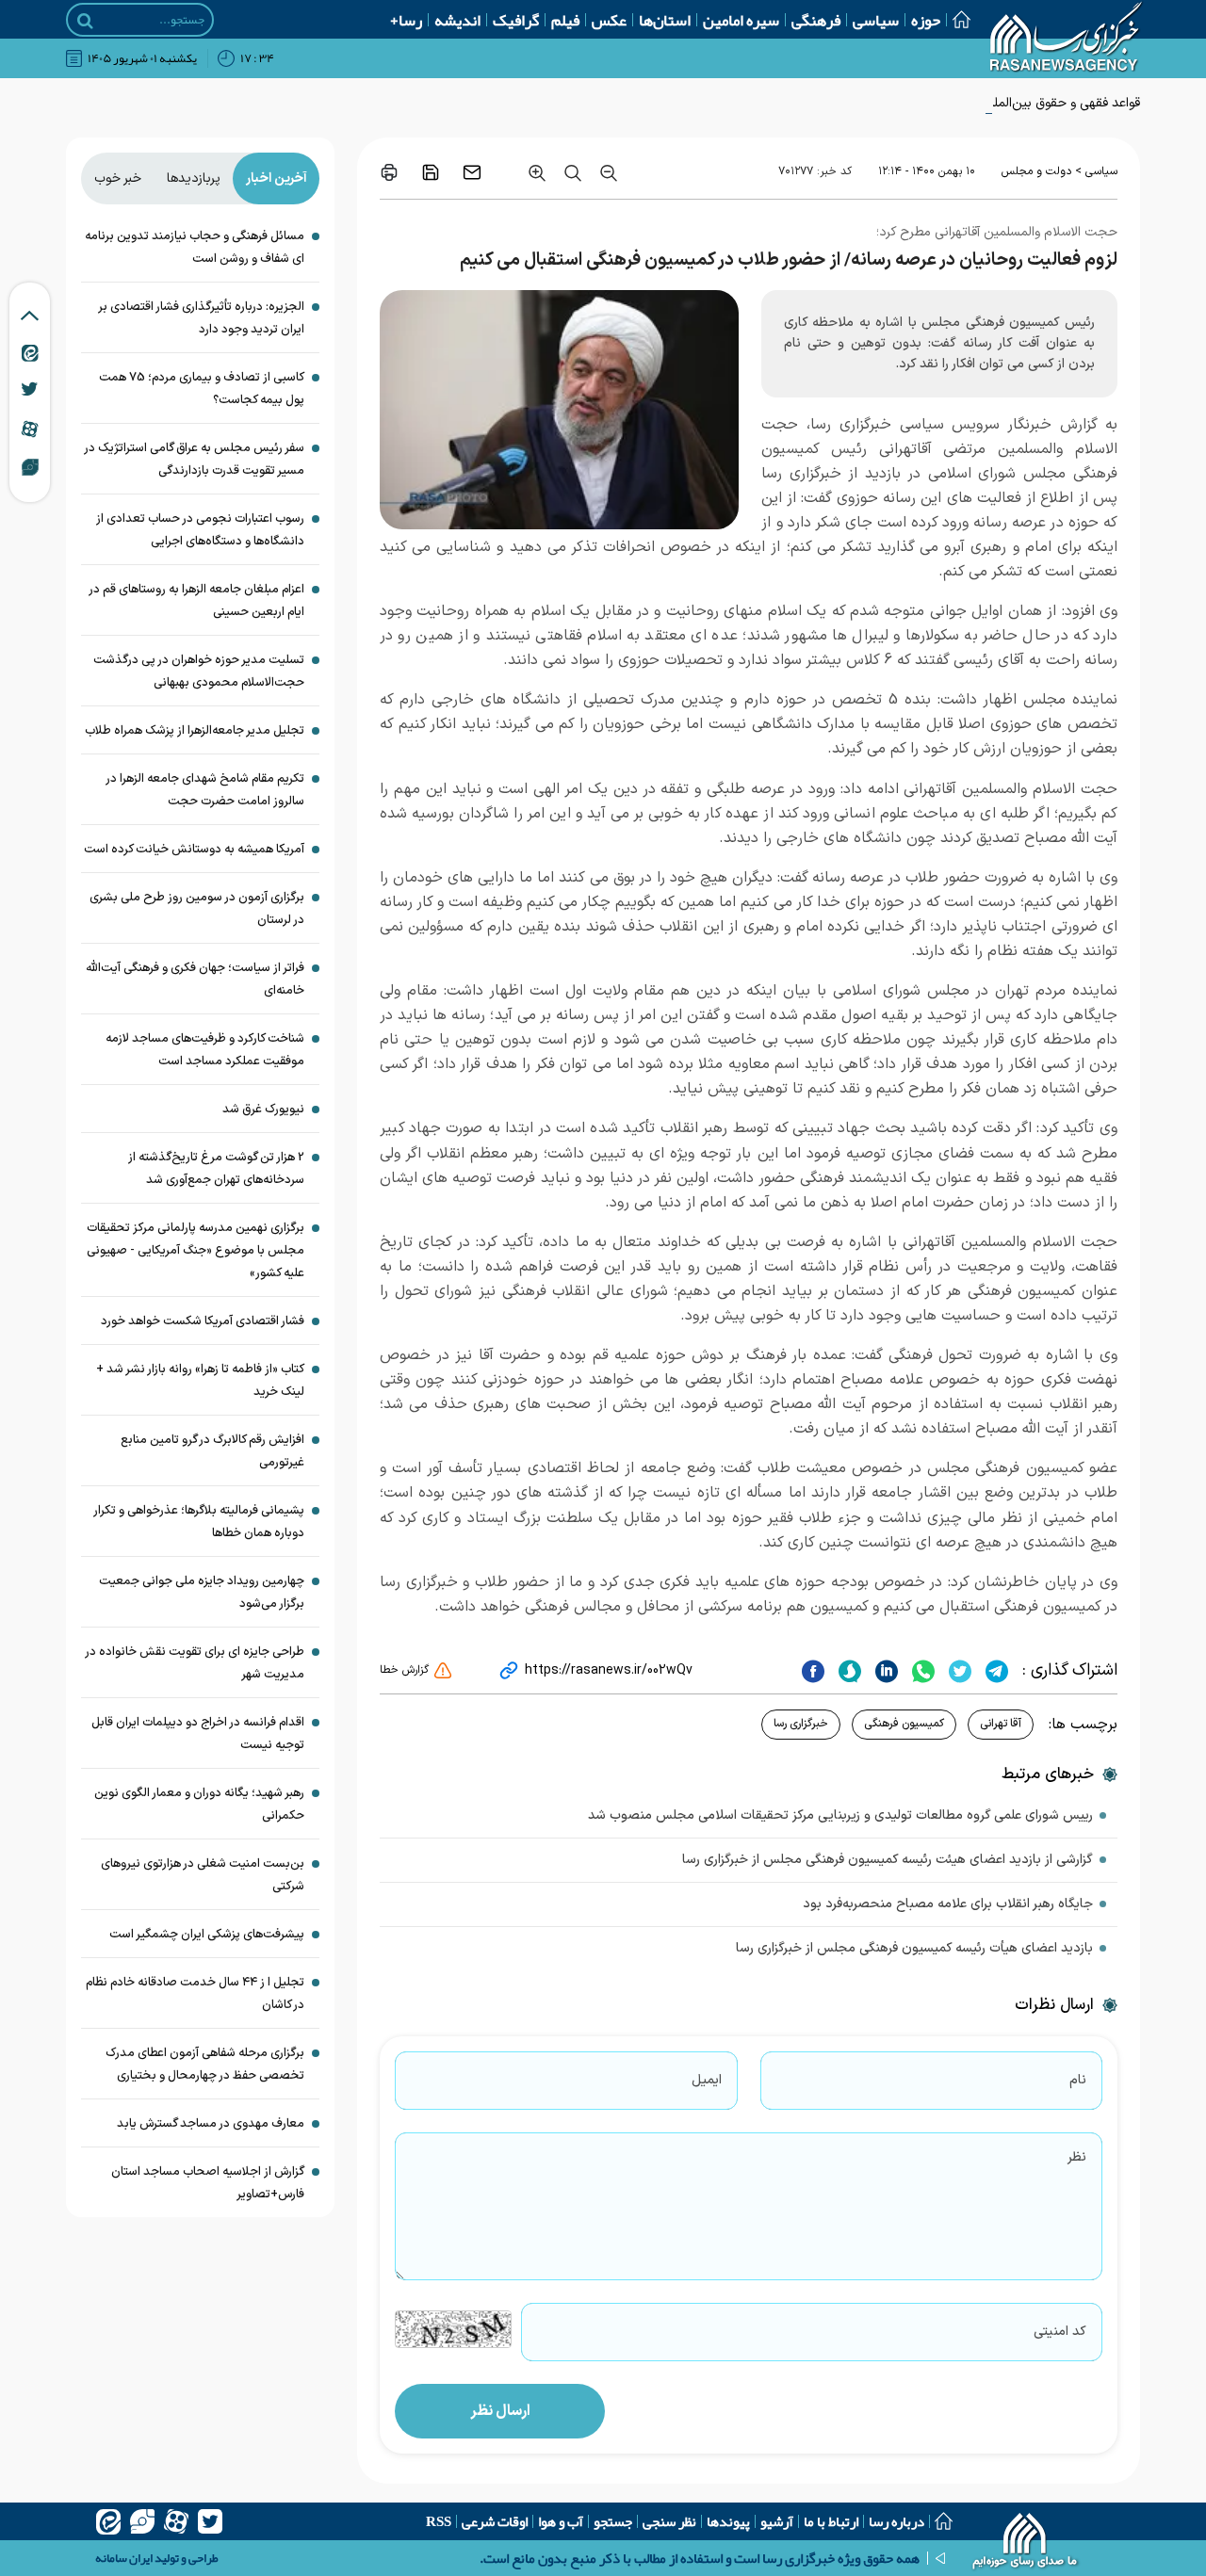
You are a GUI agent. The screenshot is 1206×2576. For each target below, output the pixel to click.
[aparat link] (30, 429)
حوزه (926, 20)
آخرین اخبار (277, 178)
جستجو (613, 2521)
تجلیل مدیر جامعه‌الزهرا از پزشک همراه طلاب (195, 731)
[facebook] (813, 1671)
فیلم (565, 20)
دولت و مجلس (1036, 171)
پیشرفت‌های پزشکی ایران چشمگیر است (207, 1935)
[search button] (85, 21)
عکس (609, 20)
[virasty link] (30, 466)
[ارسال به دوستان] (472, 172)
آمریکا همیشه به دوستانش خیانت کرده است (194, 850)
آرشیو (777, 2521)
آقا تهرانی (1001, 1724)
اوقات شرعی (495, 2521)
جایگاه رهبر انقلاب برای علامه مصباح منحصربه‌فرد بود (948, 1904)
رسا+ (406, 20)
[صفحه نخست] (955, 19)
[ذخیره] (431, 172)
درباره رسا (896, 2521)
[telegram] (994, 1671)
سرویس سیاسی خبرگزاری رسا (905, 425)
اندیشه (457, 20)
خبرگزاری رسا (801, 1724)
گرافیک (516, 20)
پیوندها (728, 2521)
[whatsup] (921, 1671)
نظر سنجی (669, 2521)
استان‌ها (665, 20)
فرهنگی (816, 20)
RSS (439, 2521)
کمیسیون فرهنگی (904, 1724)
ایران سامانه (124, 2558)
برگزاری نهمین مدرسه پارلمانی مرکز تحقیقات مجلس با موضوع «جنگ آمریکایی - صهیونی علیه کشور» (196, 1251)
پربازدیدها (194, 178)
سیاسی (876, 20)
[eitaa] (108, 2521)
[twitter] (958, 1671)
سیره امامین (741, 20)
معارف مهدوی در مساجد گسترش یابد (211, 2124)
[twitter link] (30, 389)
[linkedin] (884, 1671)
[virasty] (142, 2521)
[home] (1026, 2543)
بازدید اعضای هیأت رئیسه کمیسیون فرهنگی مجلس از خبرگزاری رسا (914, 1948)
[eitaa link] (30, 352)
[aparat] (176, 2521)
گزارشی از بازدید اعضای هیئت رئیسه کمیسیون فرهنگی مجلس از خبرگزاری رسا (888, 1860)
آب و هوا (561, 2521)
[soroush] (847, 1671)
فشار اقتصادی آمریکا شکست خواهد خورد (203, 1321)
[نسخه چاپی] (389, 172)
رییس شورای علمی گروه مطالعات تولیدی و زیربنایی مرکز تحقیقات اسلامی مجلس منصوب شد (840, 1815)
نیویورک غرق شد (263, 1110)
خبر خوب (118, 178)
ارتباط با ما (831, 2521)
